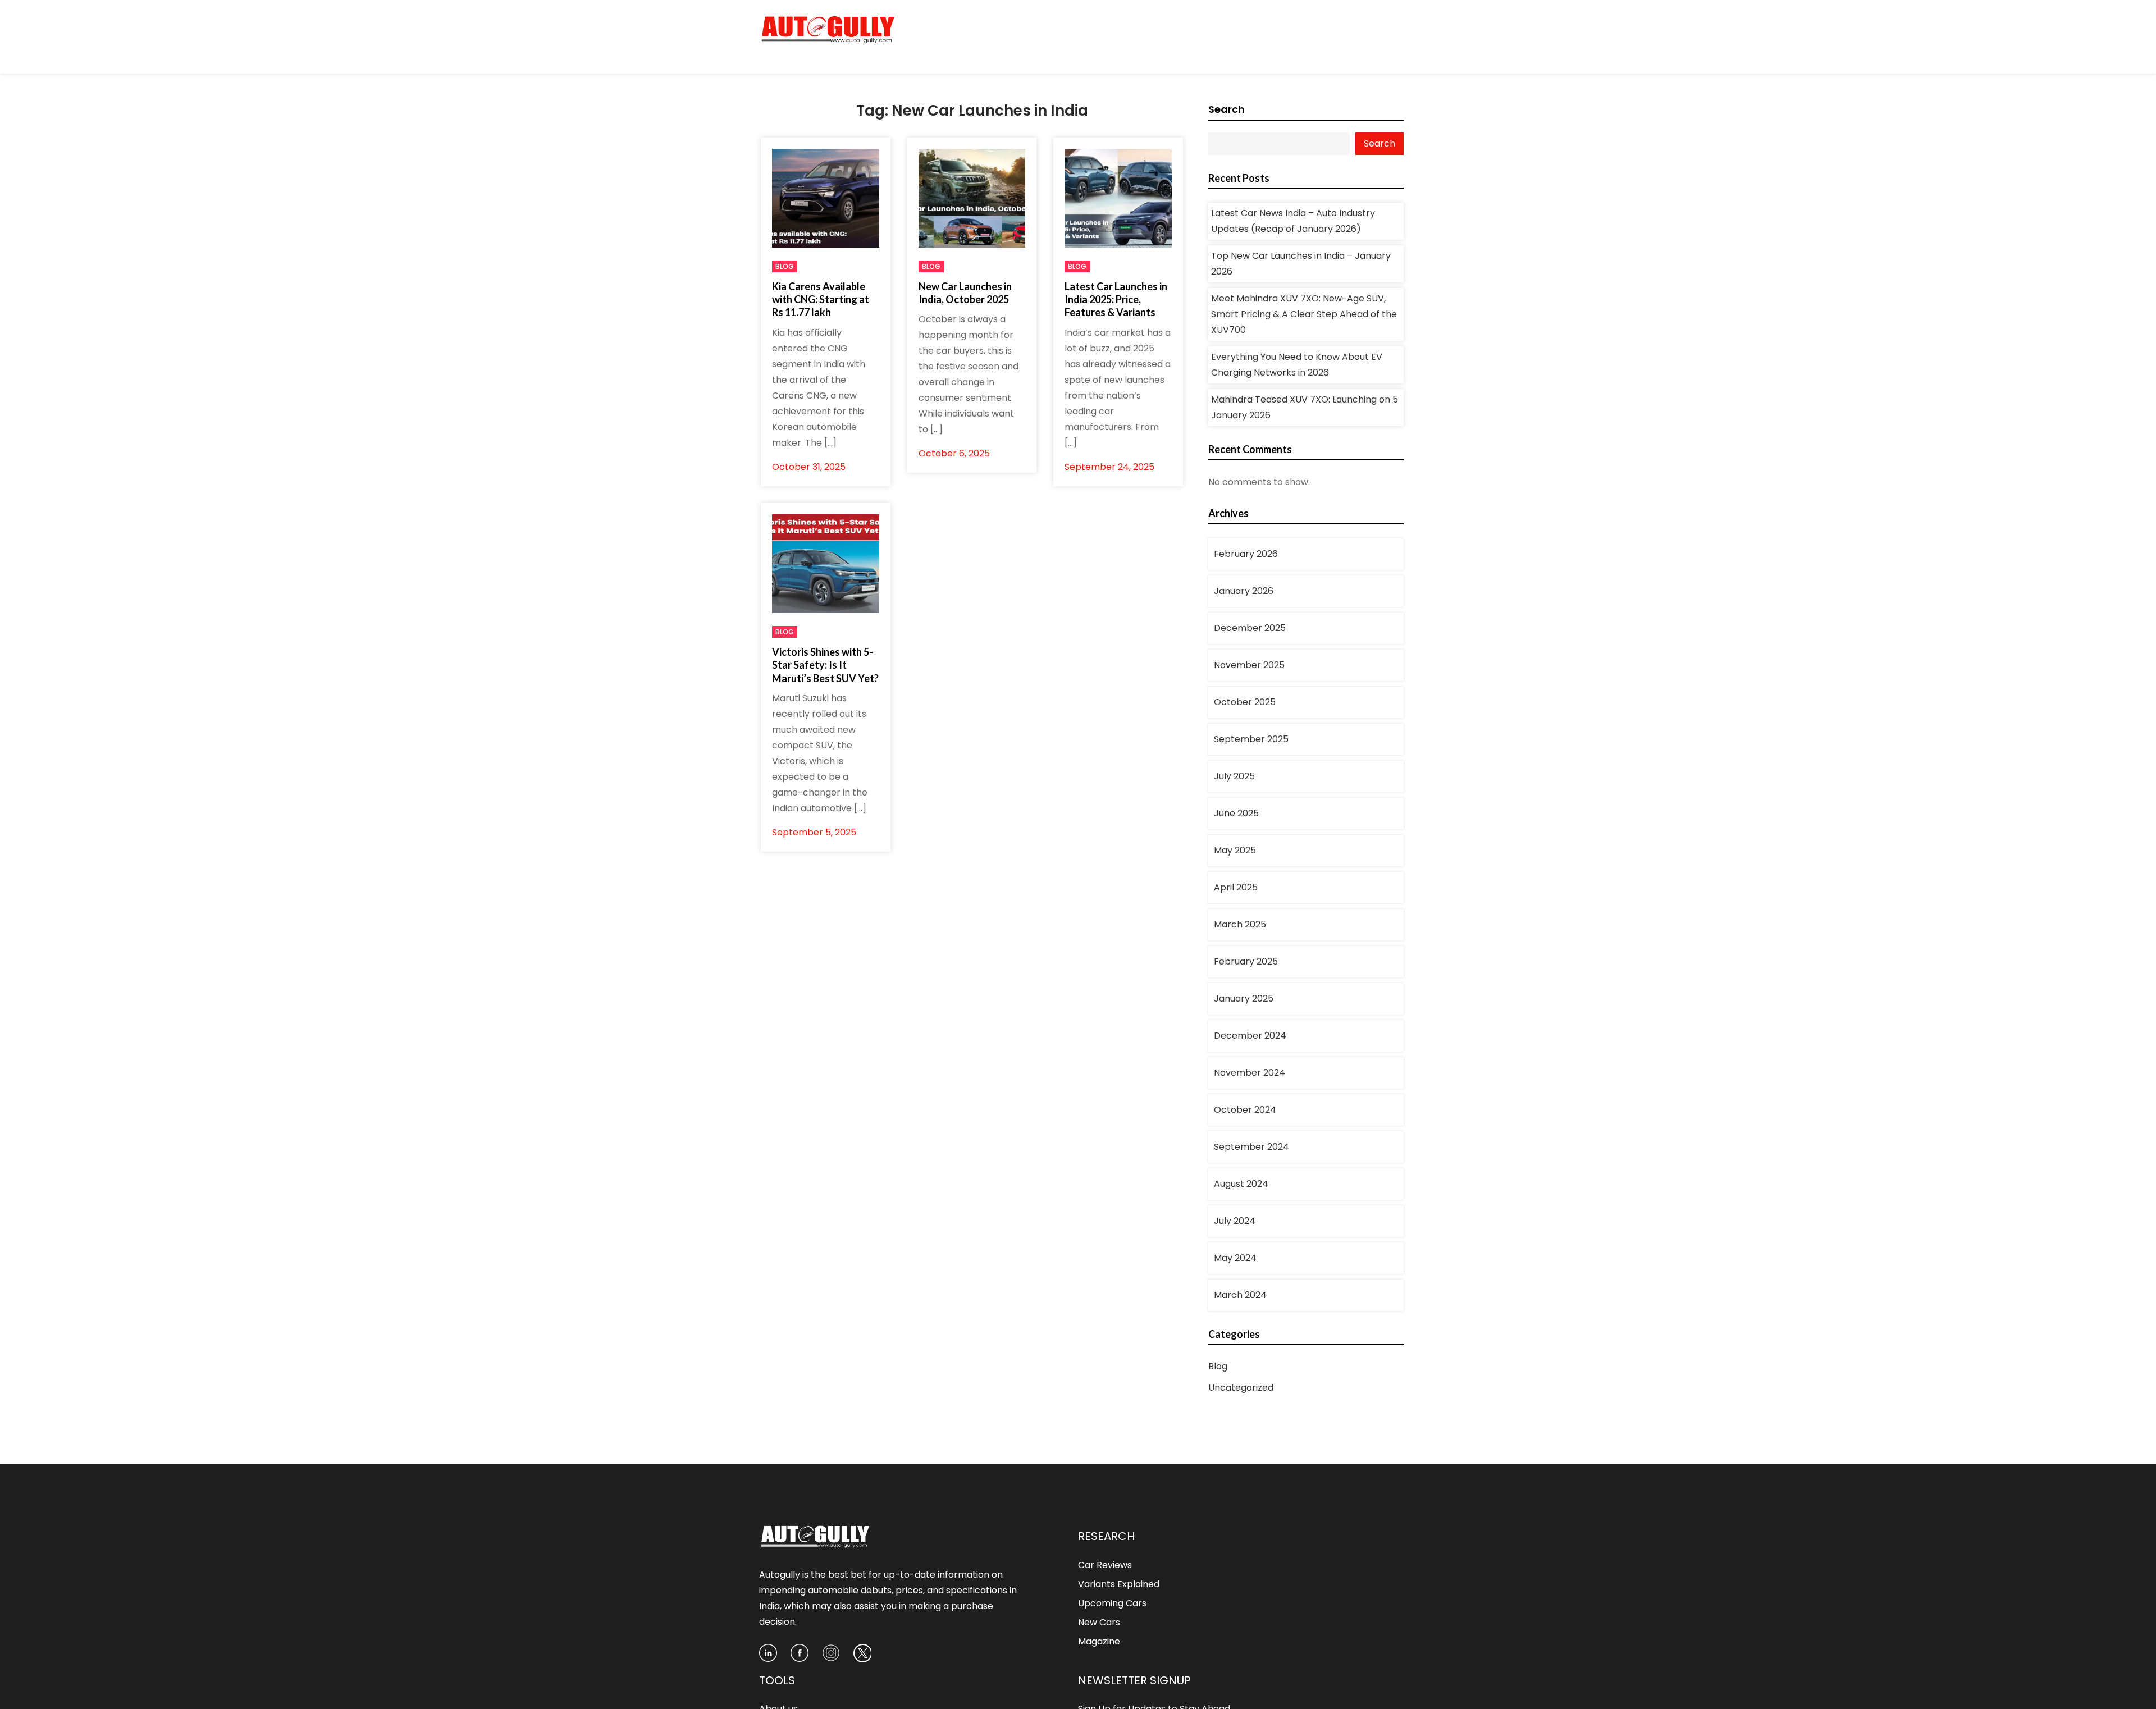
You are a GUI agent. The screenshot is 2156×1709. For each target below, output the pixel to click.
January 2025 (1244, 999)
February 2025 (1246, 961)
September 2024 (1251, 1147)
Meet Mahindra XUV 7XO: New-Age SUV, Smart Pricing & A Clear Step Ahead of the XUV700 (1304, 314)
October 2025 (1245, 702)
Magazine (1099, 1641)
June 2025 (1236, 813)
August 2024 (1241, 1184)
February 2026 (1246, 554)
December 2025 (1250, 628)
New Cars (1099, 1622)
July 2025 (1234, 776)
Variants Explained (1119, 1584)
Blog (785, 266)
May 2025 (1235, 850)
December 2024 (1250, 1036)
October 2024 (1245, 1110)
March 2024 (1240, 1295)
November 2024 (1250, 1073)
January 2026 (1244, 591)
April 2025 (1236, 887)
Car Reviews (1105, 1565)
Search (1227, 109)
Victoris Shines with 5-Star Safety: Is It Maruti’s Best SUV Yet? (825, 665)
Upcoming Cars (1112, 1603)
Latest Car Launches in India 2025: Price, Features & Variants (1116, 300)
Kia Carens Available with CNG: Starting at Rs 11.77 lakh (821, 300)
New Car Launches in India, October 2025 (965, 293)
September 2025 (1251, 739)
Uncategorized (1241, 1388)
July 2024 (1235, 1221)
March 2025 (1240, 924)
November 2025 (1249, 665)
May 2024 (1235, 1258)
